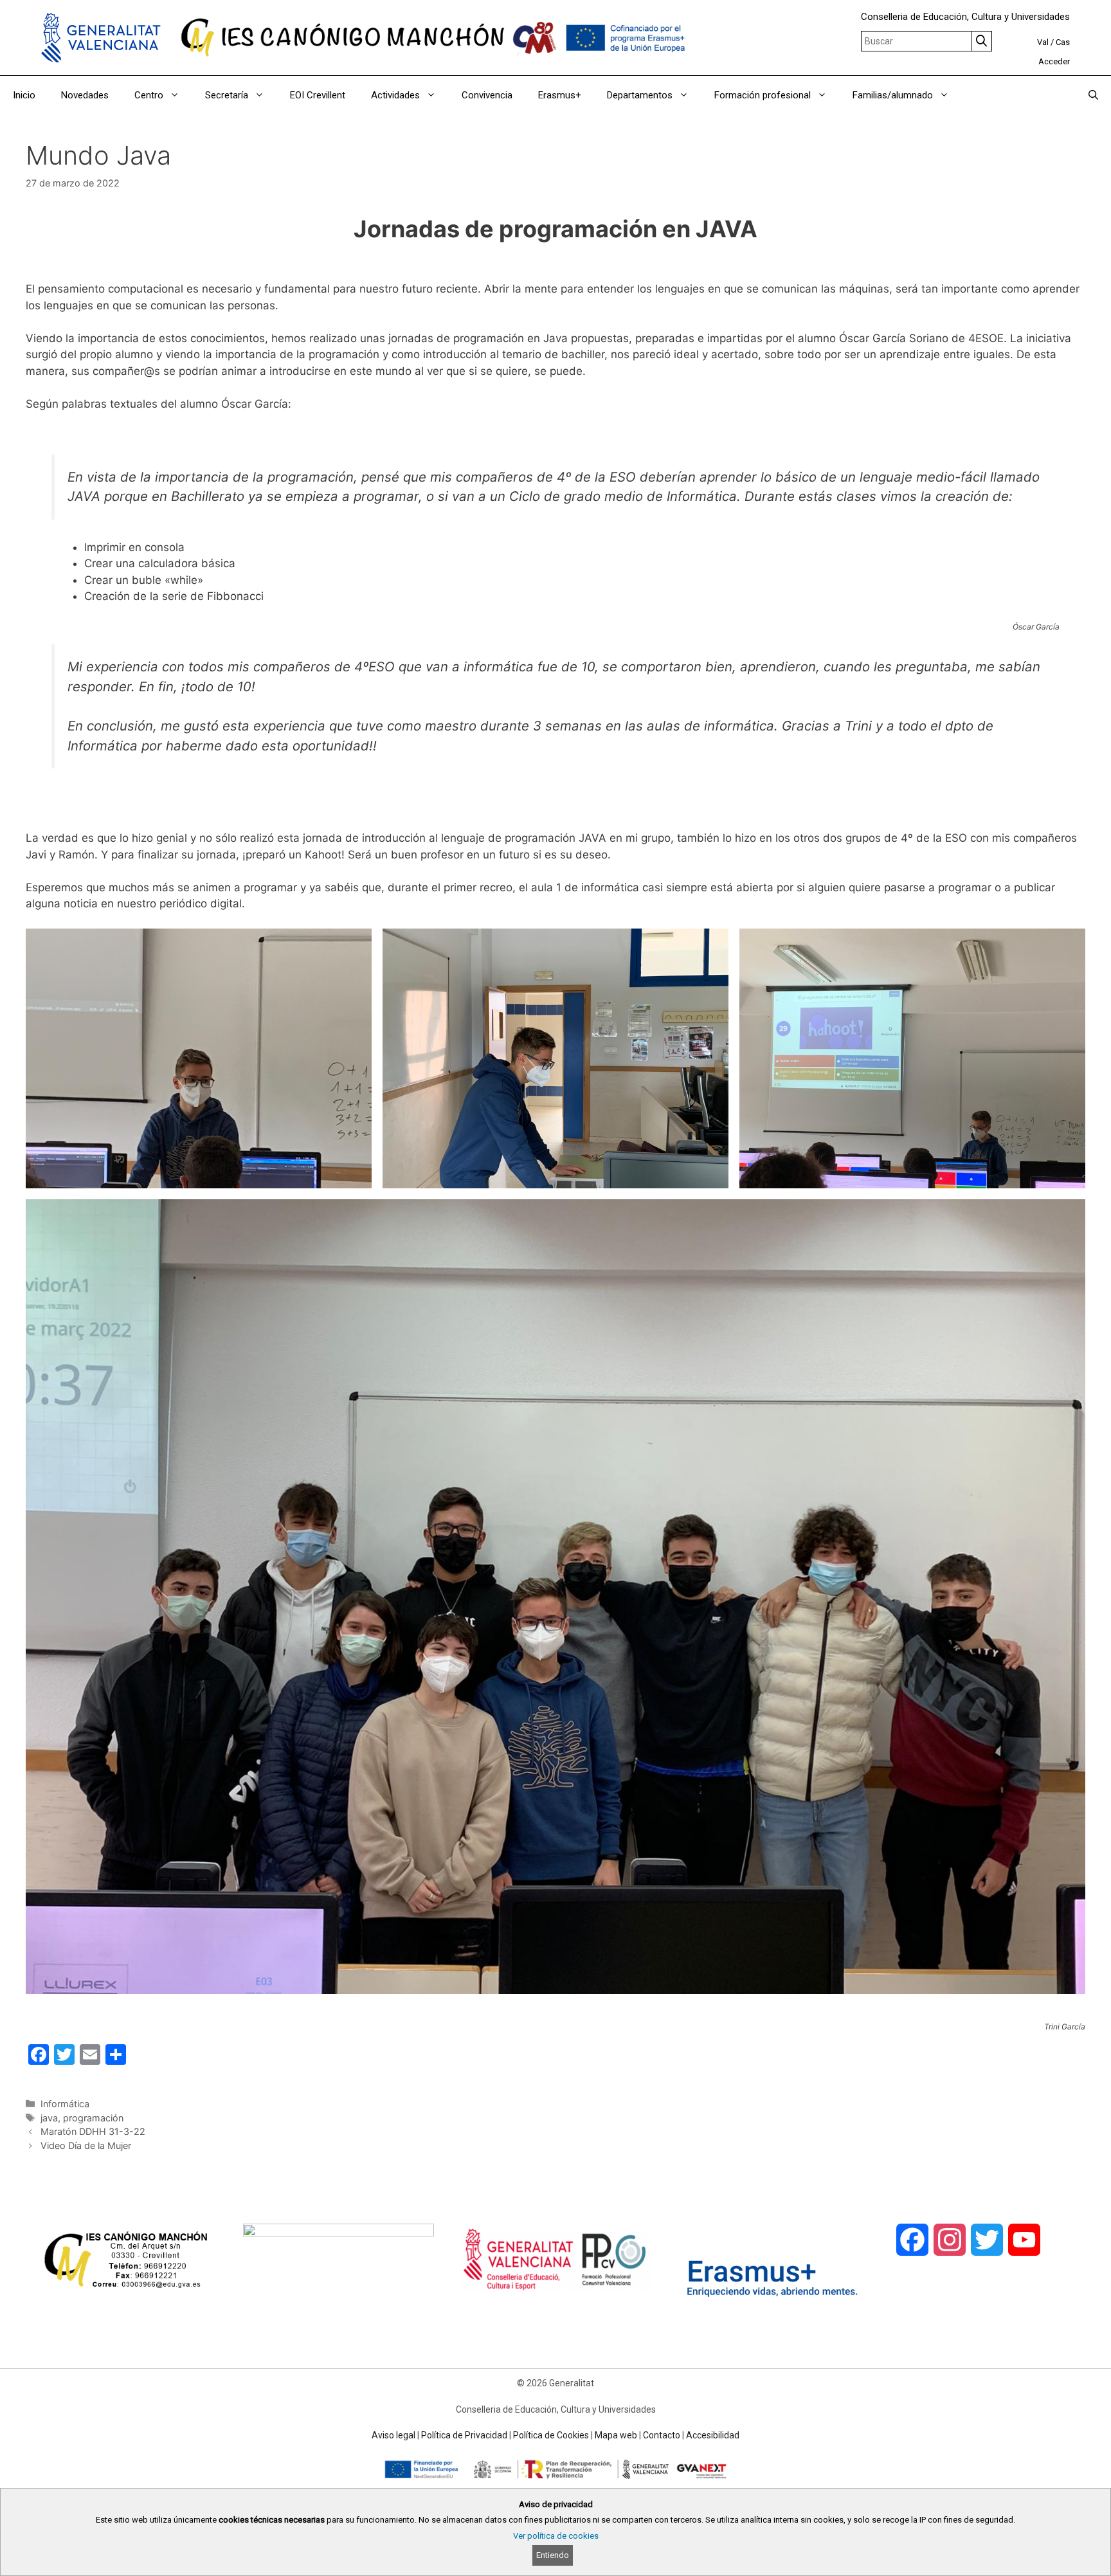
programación (93, 2118)
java (49, 2118)
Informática (65, 2104)
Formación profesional (763, 95)
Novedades (85, 95)
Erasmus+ (560, 95)
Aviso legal (393, 2435)
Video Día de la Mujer (86, 2145)
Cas (1063, 42)
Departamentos (640, 95)
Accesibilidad (713, 2435)
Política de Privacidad (464, 2435)
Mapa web (616, 2435)
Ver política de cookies (556, 2536)
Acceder (1054, 61)
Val (1043, 42)
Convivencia (487, 95)
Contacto (662, 2435)
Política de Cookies (551, 2435)
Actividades (395, 95)
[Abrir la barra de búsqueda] (1093, 95)
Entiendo (553, 2555)
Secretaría (227, 95)
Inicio (24, 95)
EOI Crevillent (318, 95)
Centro (149, 95)
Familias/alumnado (893, 95)
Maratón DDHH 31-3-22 (93, 2131)
